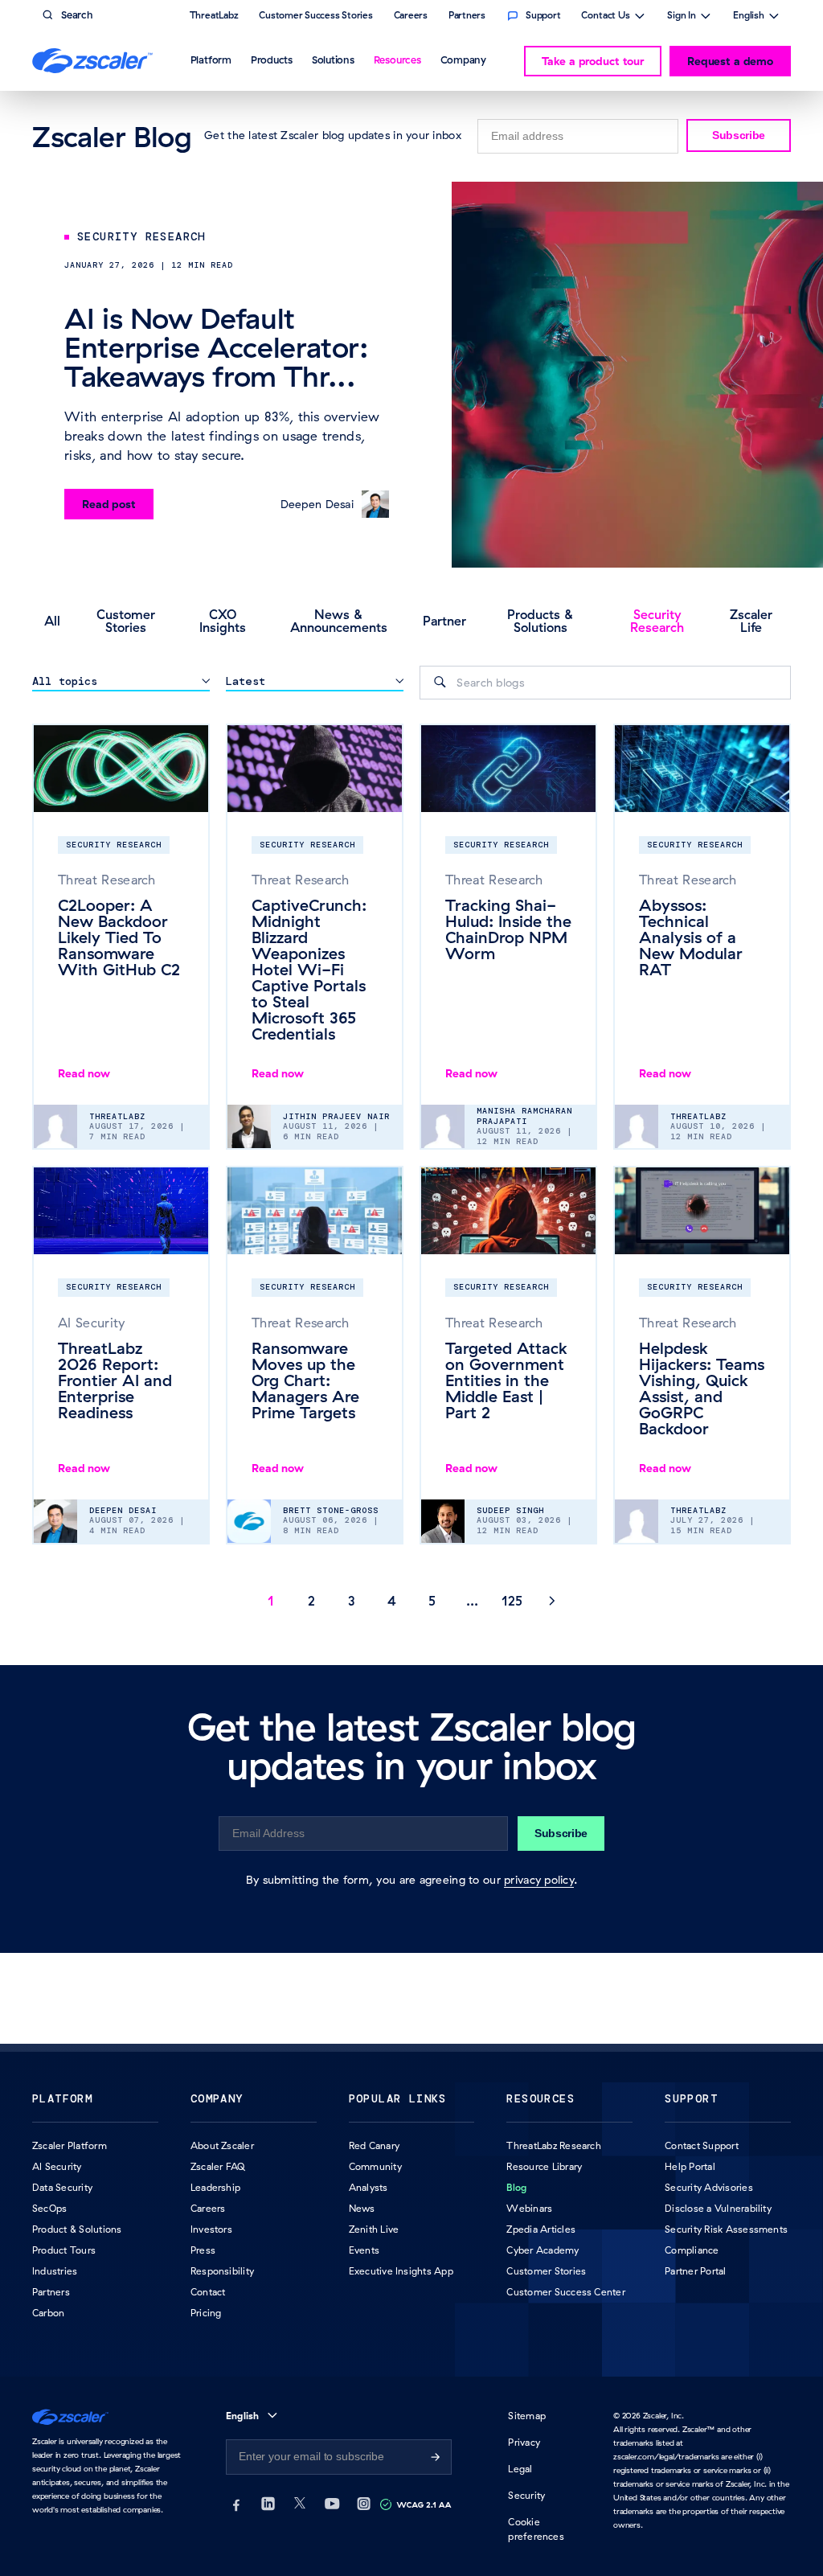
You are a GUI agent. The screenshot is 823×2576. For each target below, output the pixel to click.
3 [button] (352, 1601)
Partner (444, 621)
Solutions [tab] (333, 59)
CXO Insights (223, 621)
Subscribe (739, 135)
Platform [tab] (211, 59)
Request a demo (730, 61)
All (52, 621)
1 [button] (271, 1601)
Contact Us (606, 17)
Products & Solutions (540, 621)
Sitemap (527, 2416)
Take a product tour (593, 61)
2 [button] (311, 1601)
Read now (84, 1073)
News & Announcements (339, 621)
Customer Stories (126, 621)
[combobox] (605, 683)
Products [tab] (272, 59)
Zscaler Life (751, 621)
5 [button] (432, 1601)
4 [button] (392, 1601)
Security (526, 2495)
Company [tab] (463, 59)
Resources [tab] (397, 59)
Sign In (682, 17)
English (749, 17)
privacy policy (539, 1880)
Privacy (524, 2442)
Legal (520, 2469)
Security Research (657, 621)
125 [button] (512, 1601)
